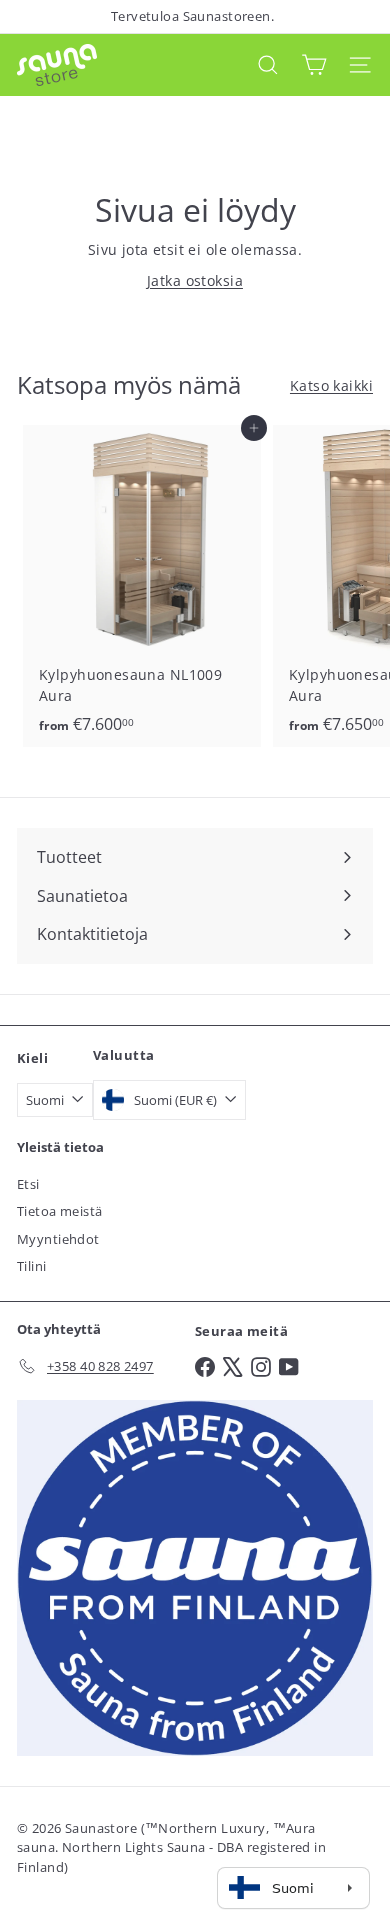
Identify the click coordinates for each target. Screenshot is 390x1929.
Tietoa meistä (59, 1211)
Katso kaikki (331, 385)
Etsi (28, 1184)
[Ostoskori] (314, 64)
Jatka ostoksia (195, 280)
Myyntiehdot (58, 1239)
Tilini (32, 1266)
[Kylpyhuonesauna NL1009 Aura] (142, 586)
